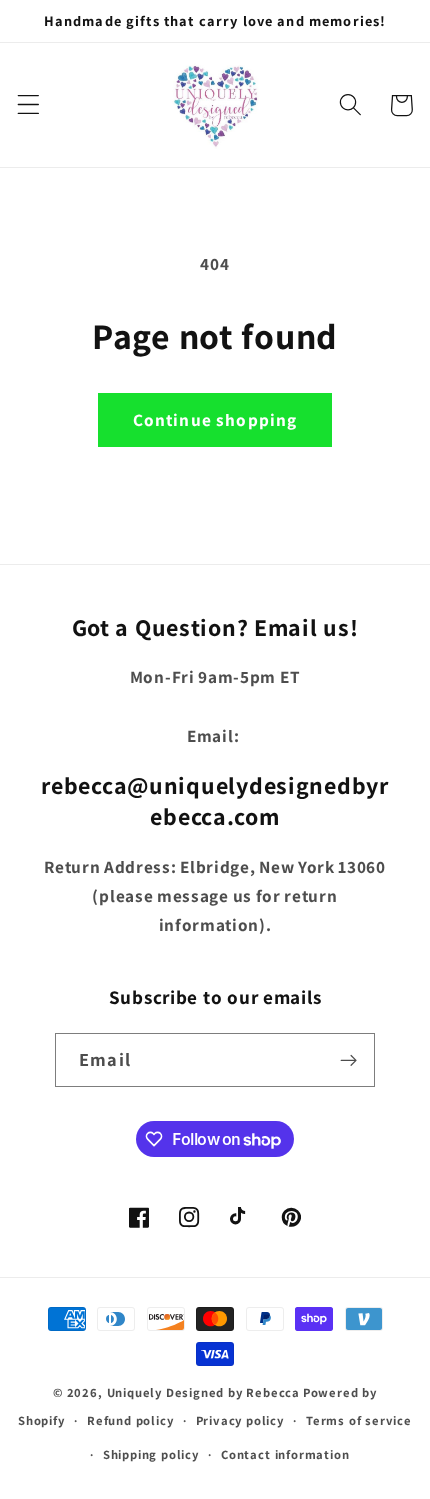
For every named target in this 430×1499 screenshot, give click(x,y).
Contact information (285, 1454)
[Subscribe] (348, 1060)
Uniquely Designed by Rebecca (204, 1392)
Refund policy (130, 1420)
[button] (28, 105)
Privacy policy (240, 1420)
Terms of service (359, 1420)
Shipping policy (151, 1454)
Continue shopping (215, 419)
